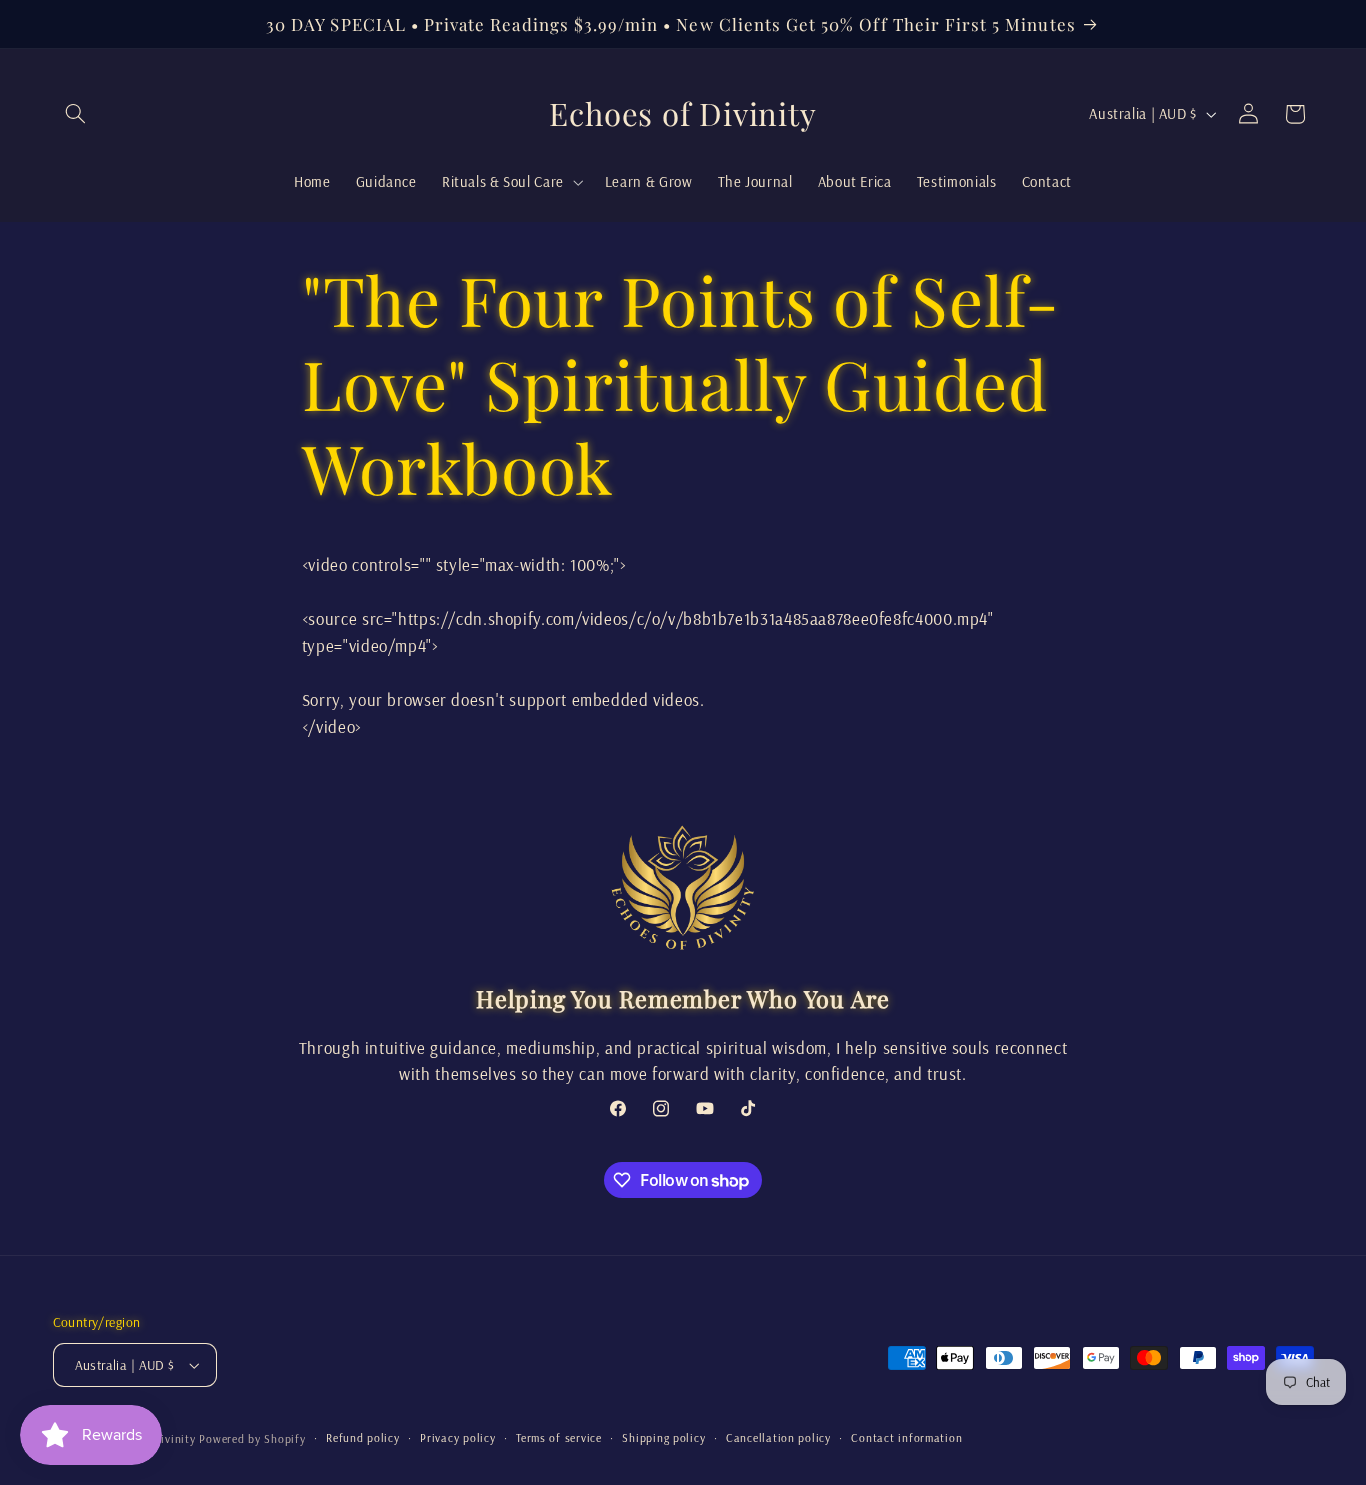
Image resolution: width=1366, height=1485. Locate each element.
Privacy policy (457, 1437)
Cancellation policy (778, 1437)
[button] (76, 114)
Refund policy (363, 1437)
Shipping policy (663, 1437)
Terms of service (559, 1437)
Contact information (906, 1437)
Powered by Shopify (252, 1438)
